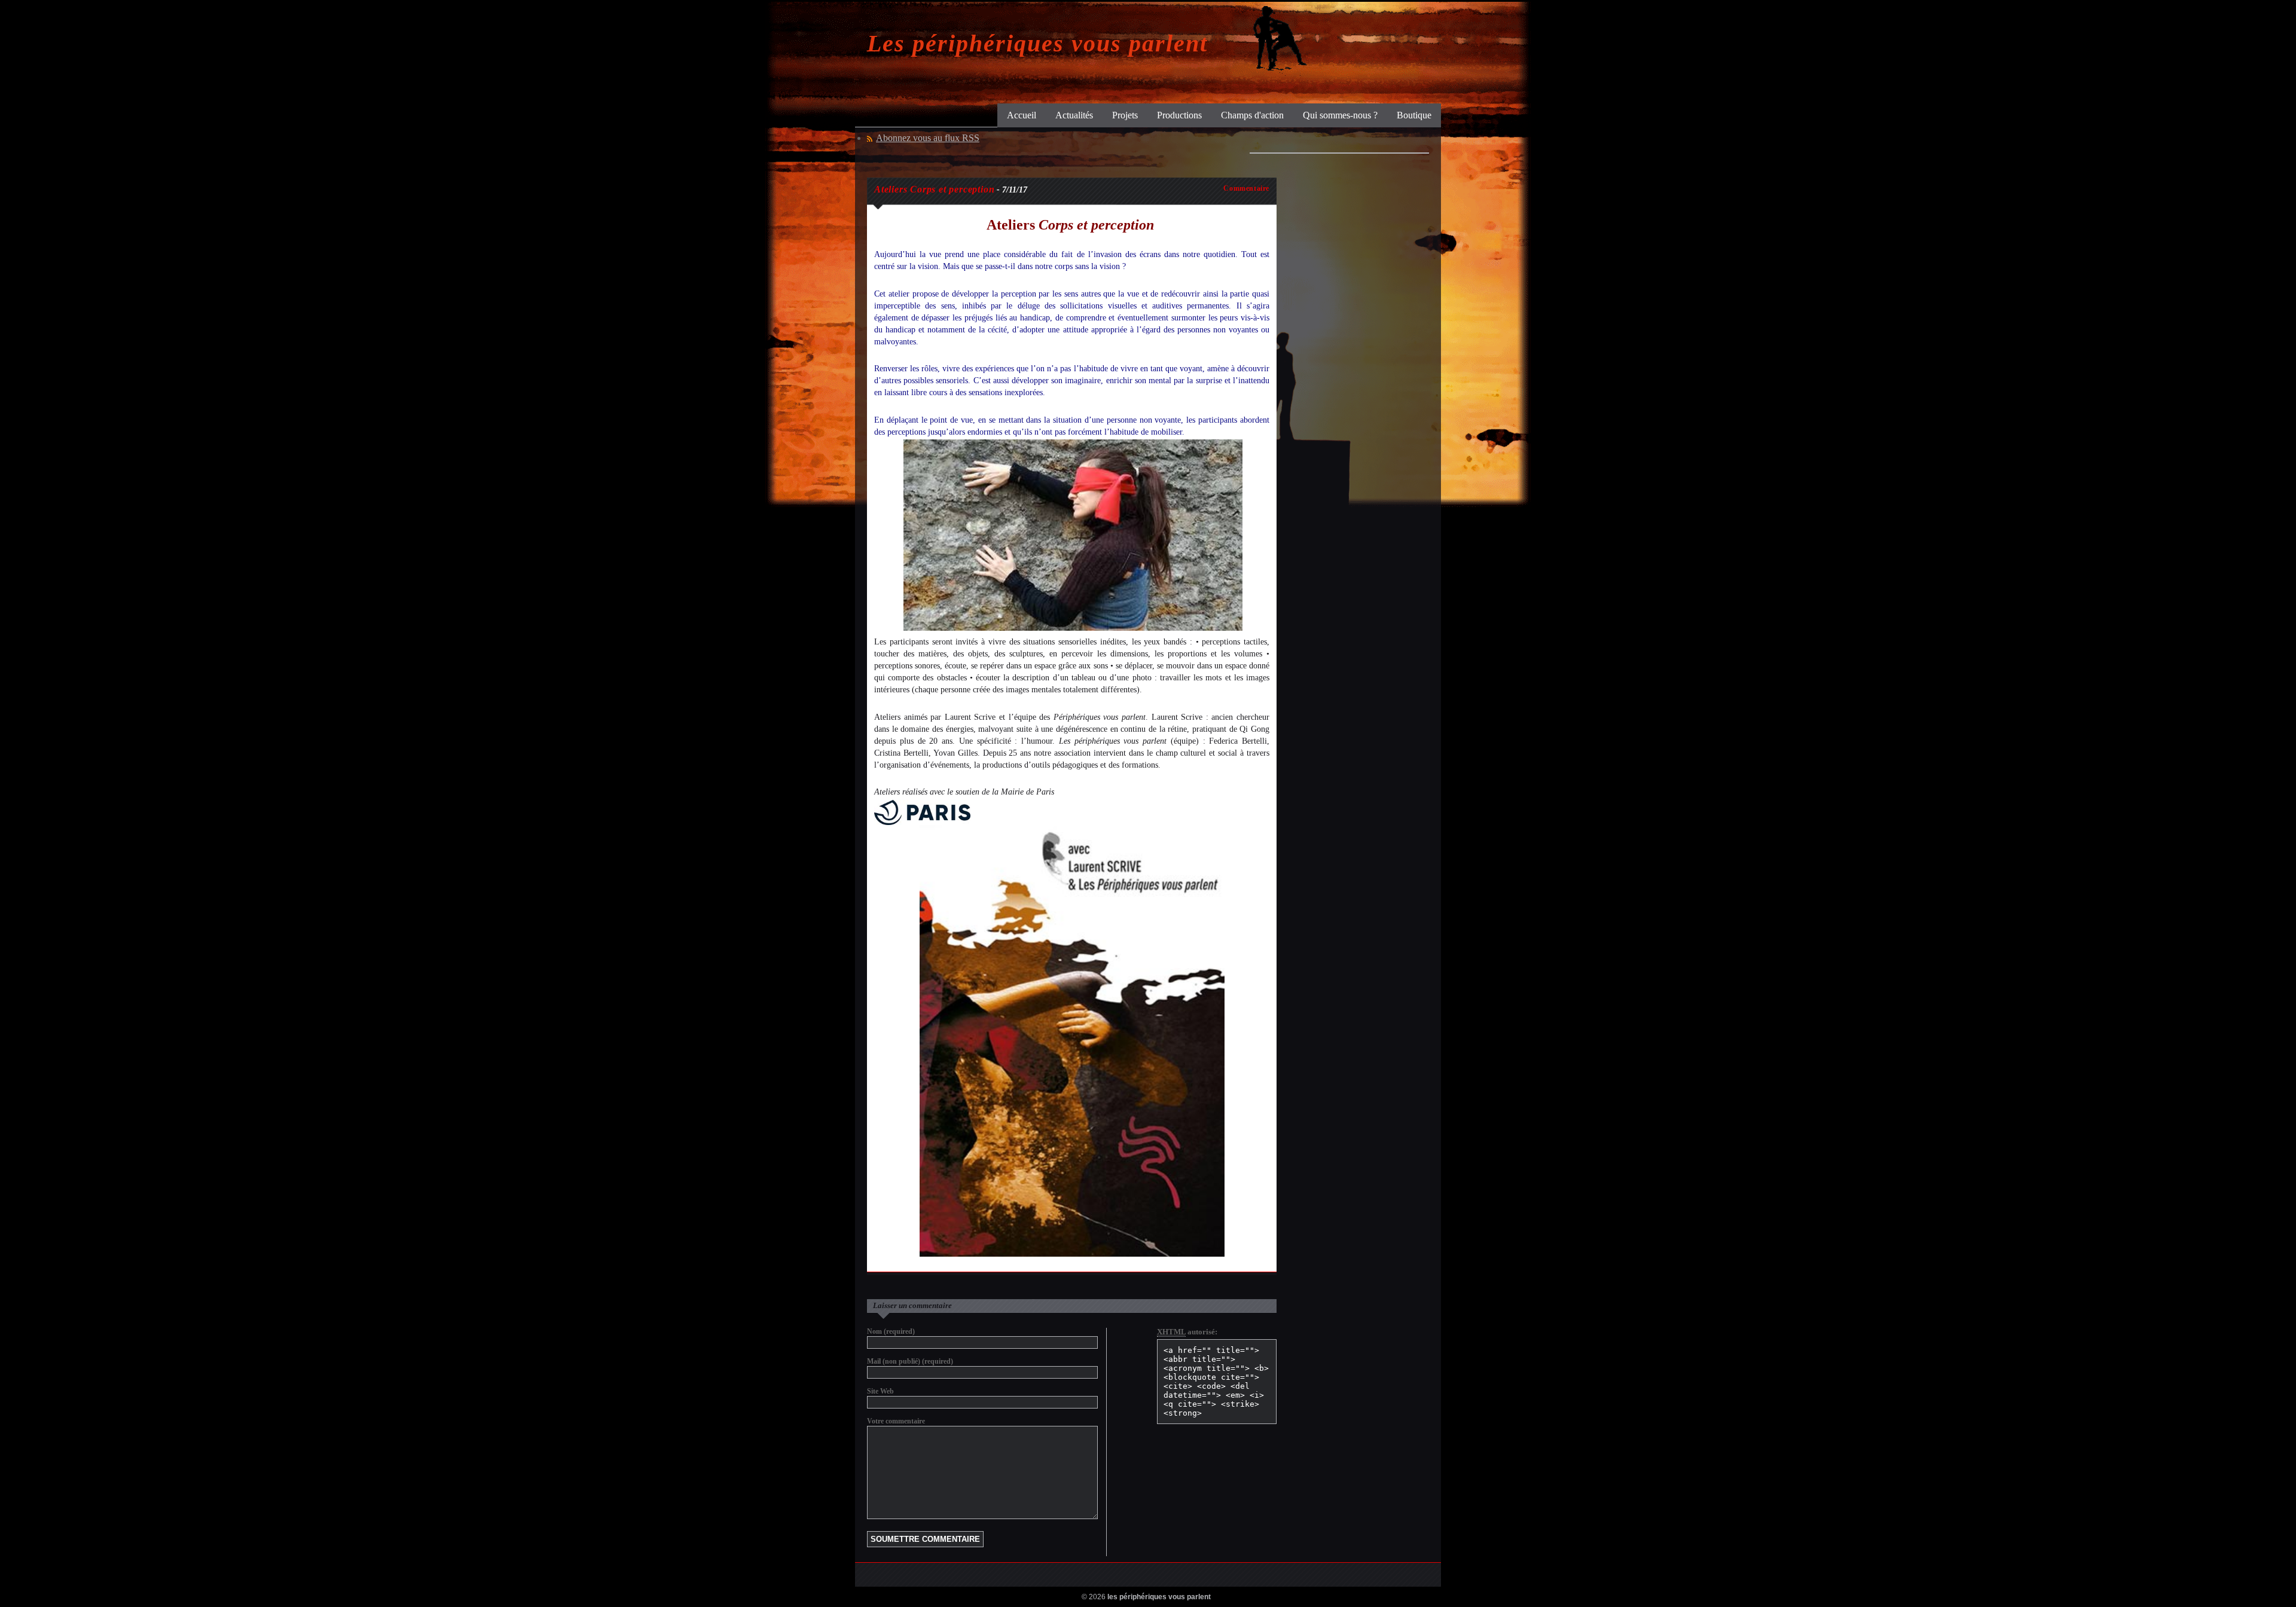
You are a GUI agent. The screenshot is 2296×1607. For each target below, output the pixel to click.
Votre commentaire (896, 1421)
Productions (1179, 115)
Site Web (880, 1391)
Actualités (1074, 115)
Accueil (1022, 115)
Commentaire (1246, 188)
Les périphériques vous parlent (1037, 43)
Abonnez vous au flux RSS (928, 138)
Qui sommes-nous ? (1340, 115)
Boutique (1414, 115)
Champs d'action (1252, 115)
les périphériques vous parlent (1159, 1597)
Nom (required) (891, 1331)
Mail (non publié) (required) (910, 1361)
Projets (1125, 115)
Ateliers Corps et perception (934, 189)
